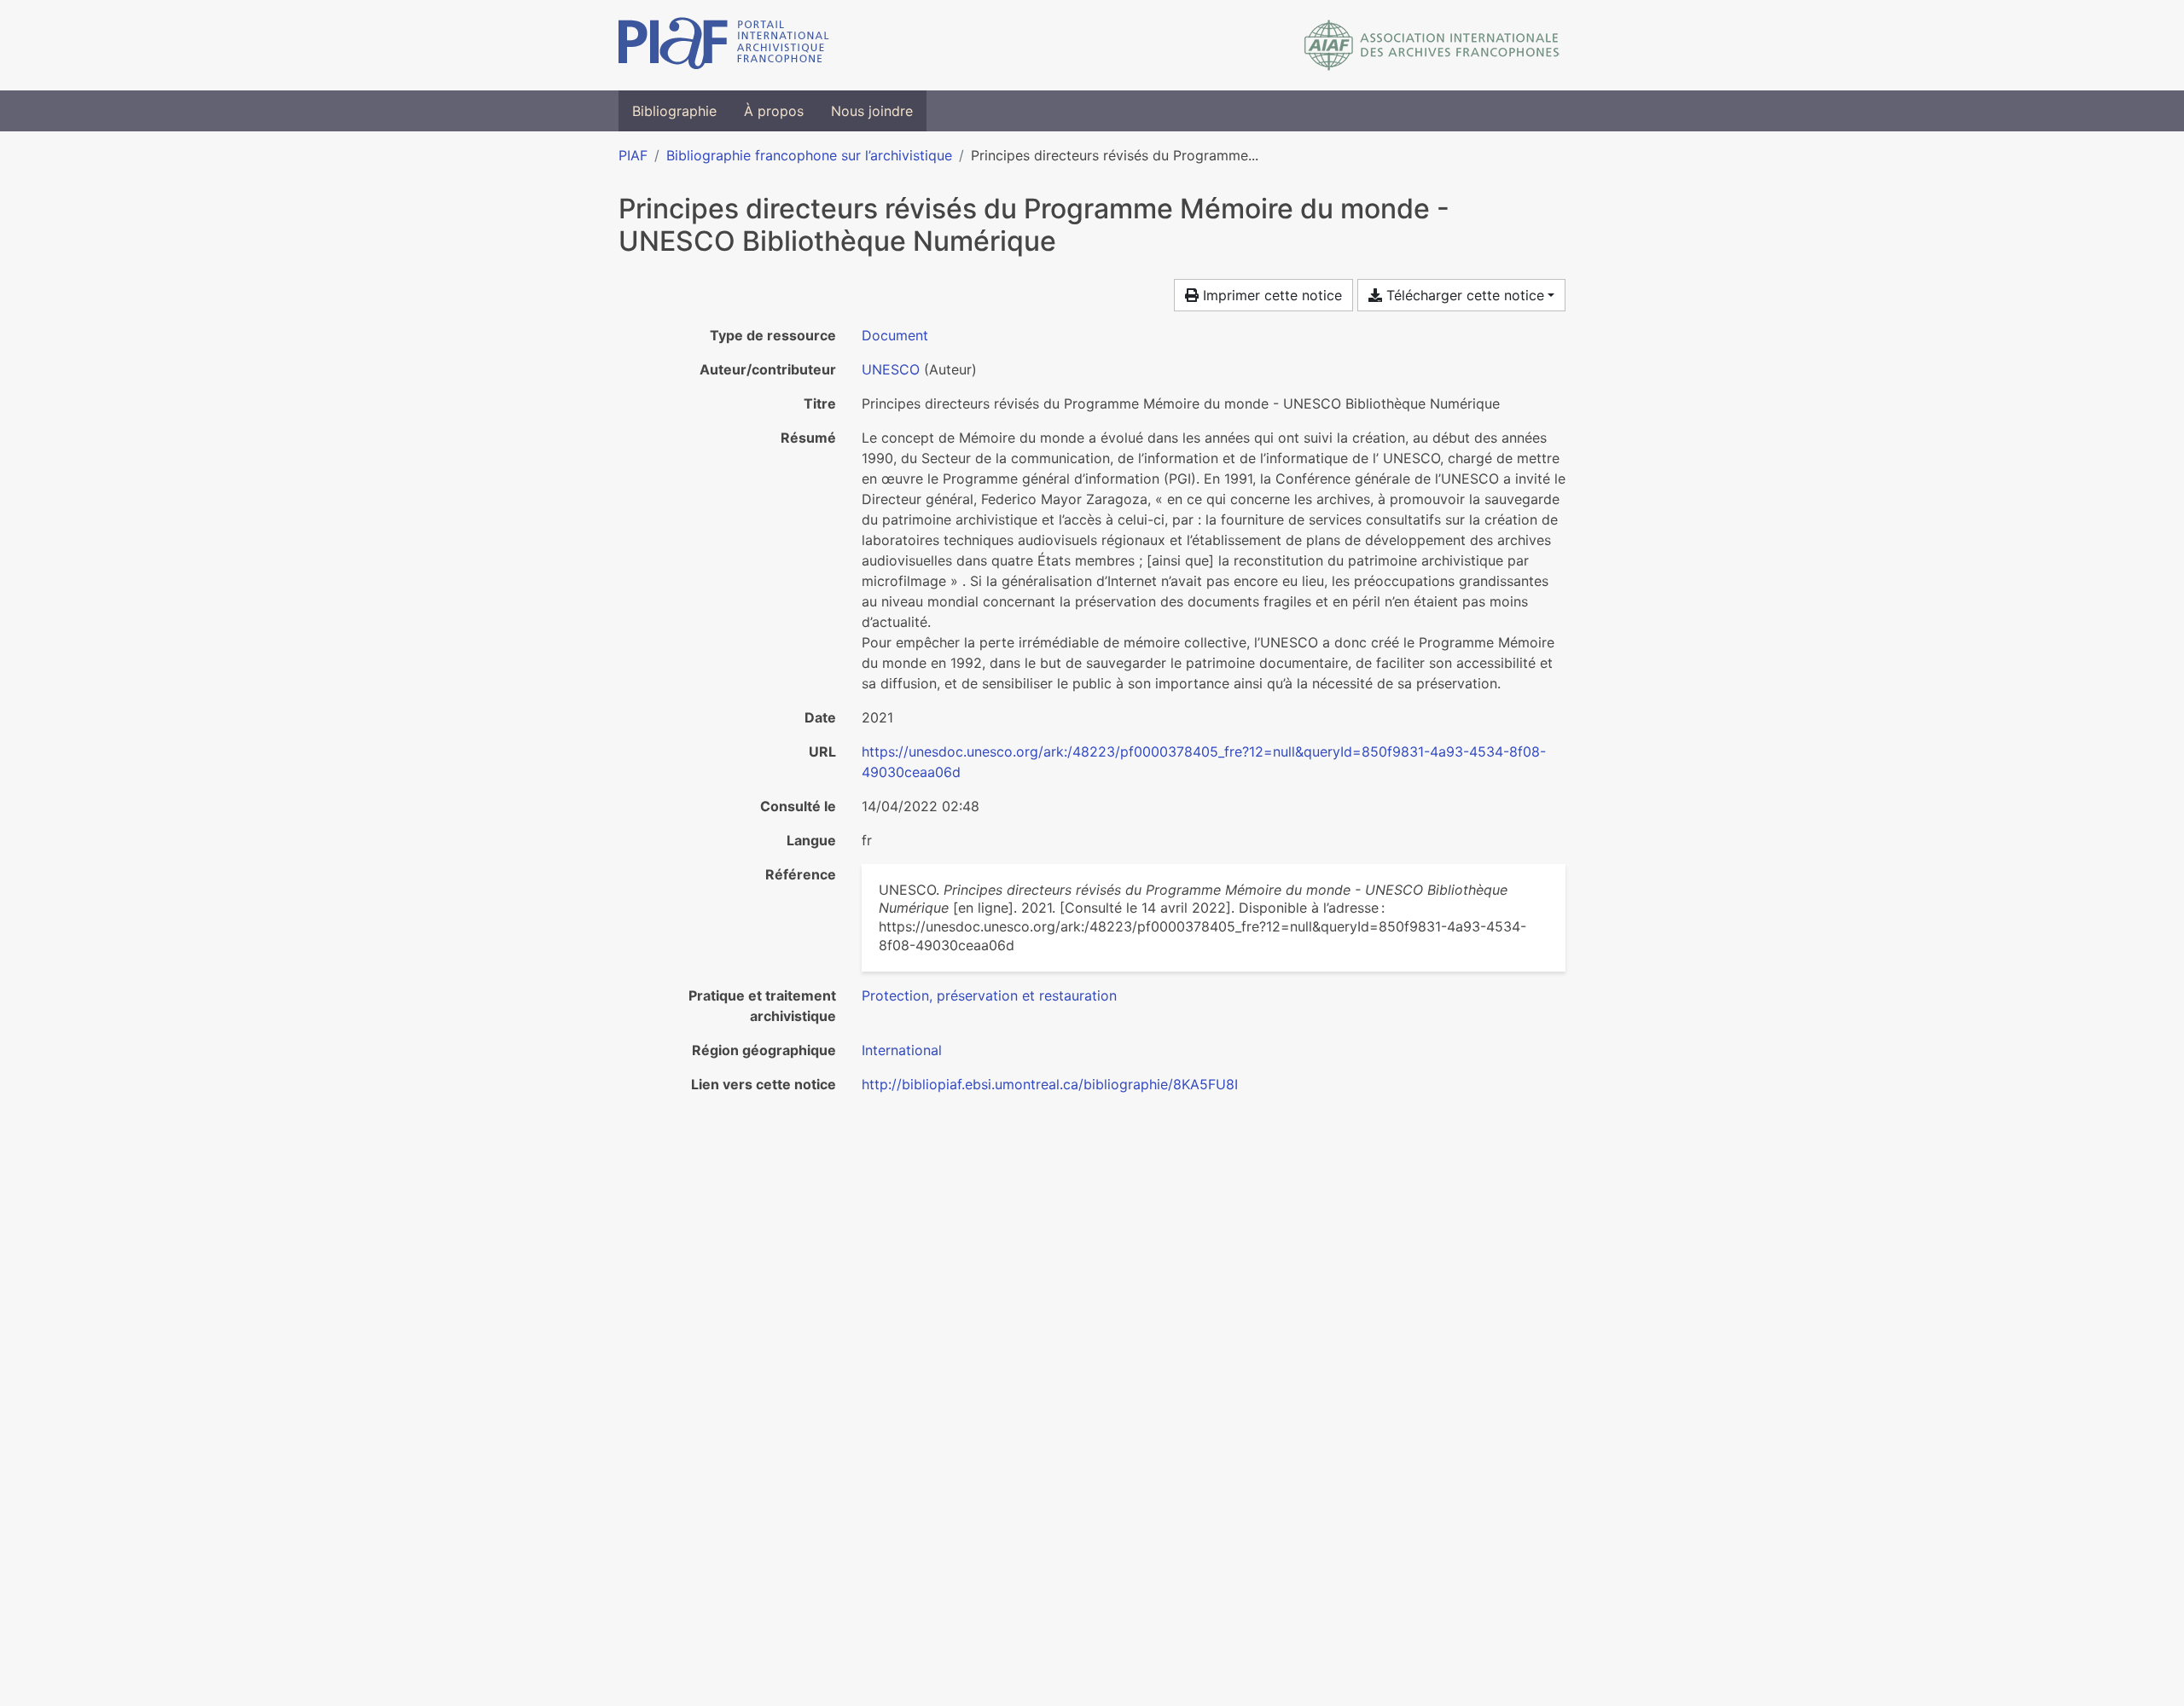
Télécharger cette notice (1463, 295)
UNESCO (891, 369)
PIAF (633, 155)
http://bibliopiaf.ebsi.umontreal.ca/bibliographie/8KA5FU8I (1050, 1084)
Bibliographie (674, 111)
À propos (774, 111)
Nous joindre (872, 111)
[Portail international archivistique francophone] (724, 45)
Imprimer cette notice (1270, 295)
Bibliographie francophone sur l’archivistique (809, 155)
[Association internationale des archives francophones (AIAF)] (1432, 45)
